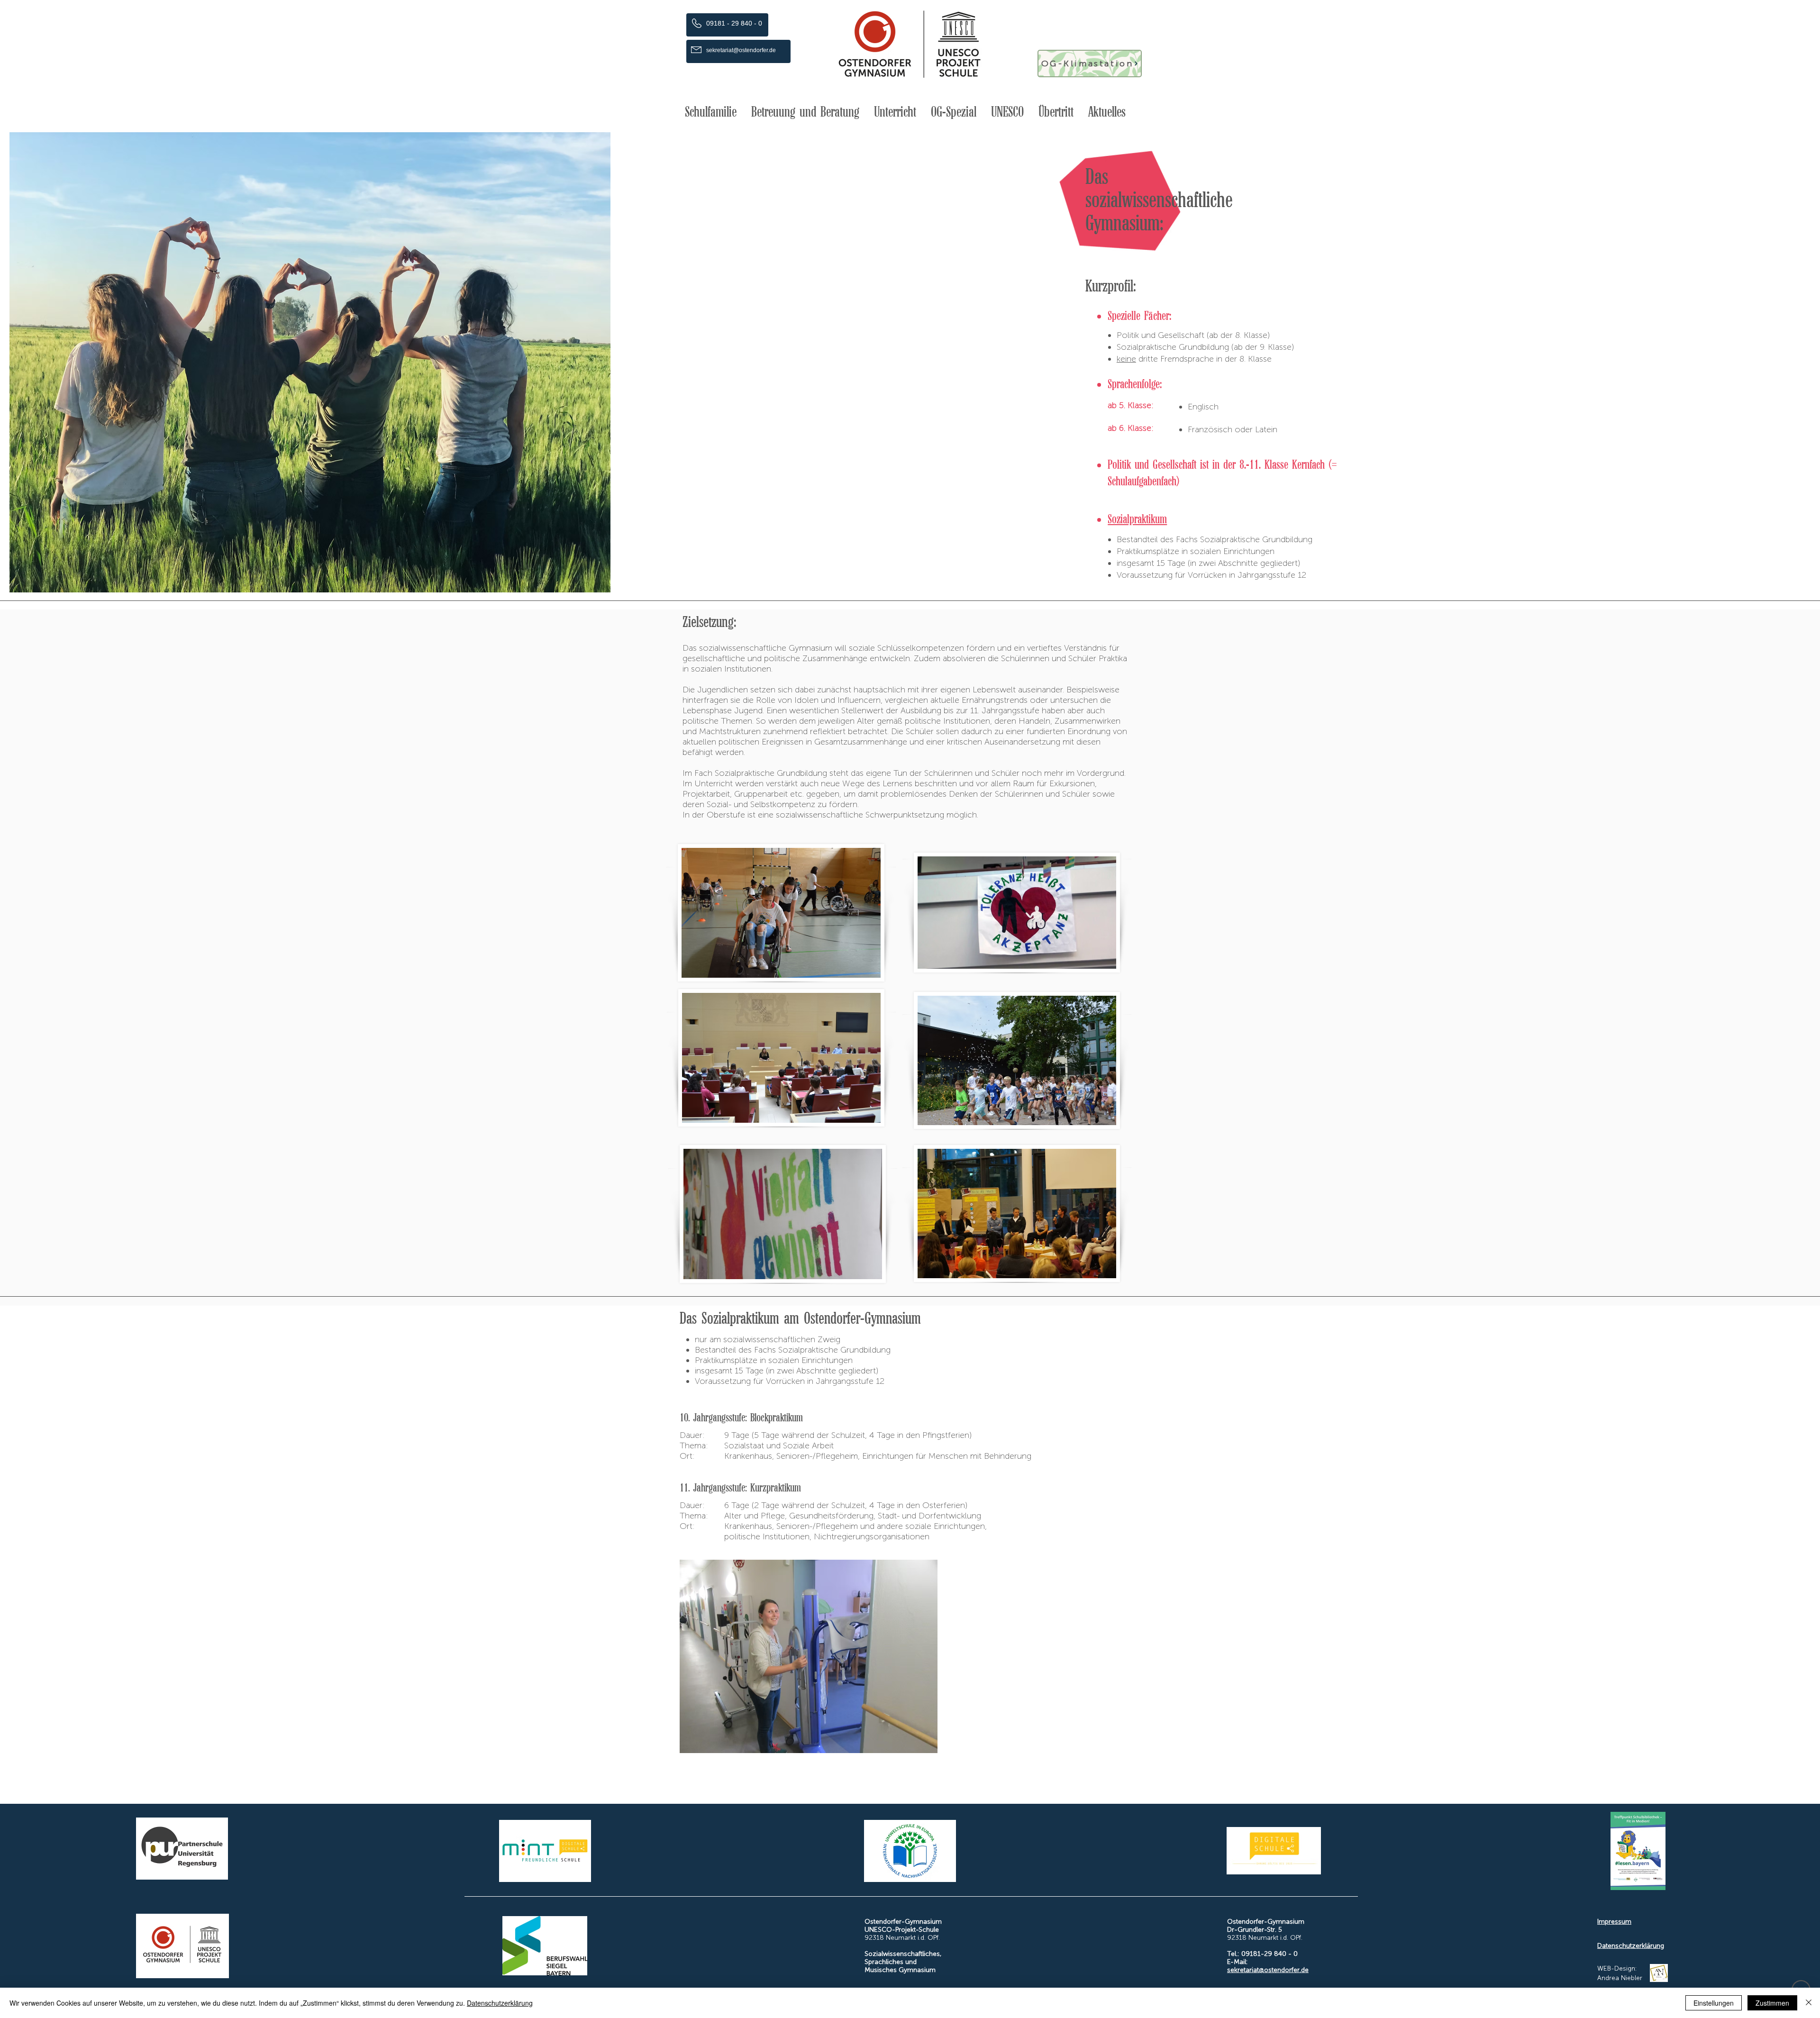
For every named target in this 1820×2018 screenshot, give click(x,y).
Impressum (1614, 1922)
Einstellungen (1714, 2003)
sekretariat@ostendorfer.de (1268, 1970)
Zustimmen (1772, 2003)
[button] (711, 112)
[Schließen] (1809, 2003)
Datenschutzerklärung (1631, 1946)
